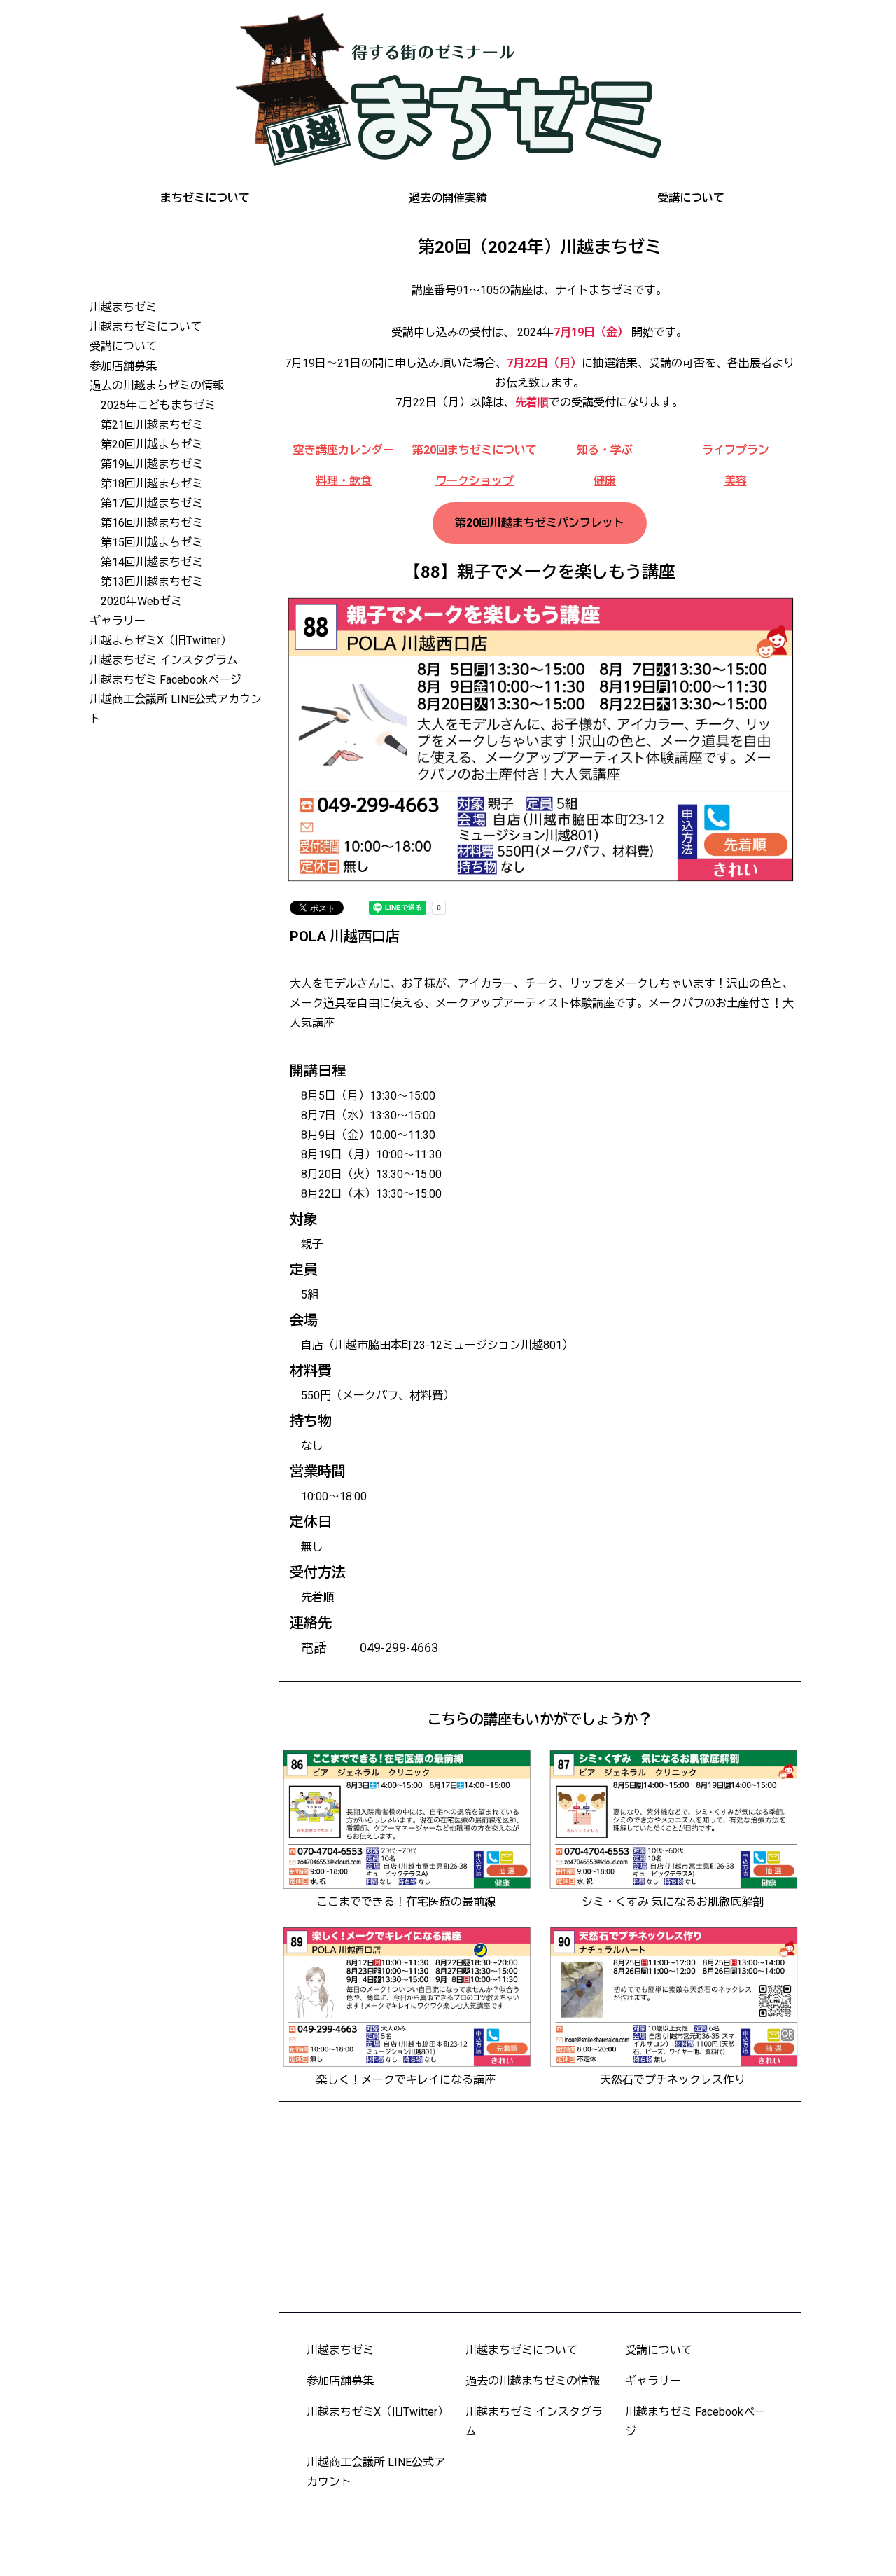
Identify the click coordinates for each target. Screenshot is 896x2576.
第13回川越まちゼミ (152, 582)
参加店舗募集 (123, 366)
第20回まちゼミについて (475, 450)
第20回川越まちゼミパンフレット (540, 523)
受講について (691, 198)
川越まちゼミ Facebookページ (166, 680)
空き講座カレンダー (344, 450)
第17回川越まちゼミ (152, 503)
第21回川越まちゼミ (152, 425)
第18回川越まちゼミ (152, 484)
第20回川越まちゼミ (152, 444)
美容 (736, 481)
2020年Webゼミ (141, 601)
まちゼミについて (205, 198)
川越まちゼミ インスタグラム (164, 660)
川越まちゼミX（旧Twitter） (161, 640)
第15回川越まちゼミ (152, 542)
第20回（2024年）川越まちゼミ (540, 247)
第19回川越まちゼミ (152, 464)
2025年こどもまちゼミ (158, 405)
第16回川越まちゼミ (152, 523)
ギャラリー (118, 621)
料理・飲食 (344, 481)
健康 (605, 481)
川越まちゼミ (123, 307)
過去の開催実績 (448, 198)
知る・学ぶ (605, 450)
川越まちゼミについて (146, 327)
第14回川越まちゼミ (152, 562)
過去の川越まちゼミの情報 (157, 386)
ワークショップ (475, 481)
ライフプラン (736, 450)
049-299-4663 (399, 1648)
